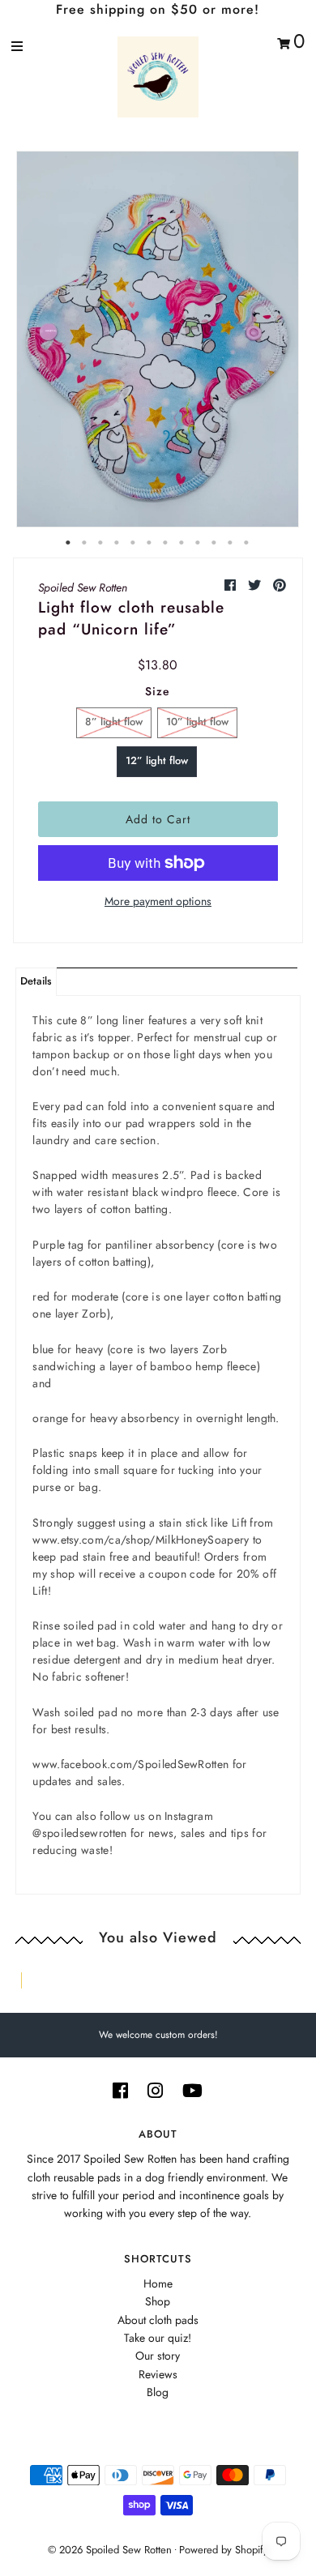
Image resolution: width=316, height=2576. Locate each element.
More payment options (158, 901)
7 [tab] (166, 543)
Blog (158, 2392)
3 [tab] (101, 543)
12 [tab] (247, 543)
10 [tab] (215, 543)
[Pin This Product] (280, 585)
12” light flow (157, 760)
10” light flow (197, 722)
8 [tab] (182, 543)
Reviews (158, 2374)
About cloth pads (158, 2320)
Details (36, 981)
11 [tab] (231, 543)
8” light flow (114, 722)
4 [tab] (117, 543)
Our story (158, 2356)
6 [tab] (150, 543)
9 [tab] (199, 543)
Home (158, 2283)
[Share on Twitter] (256, 585)
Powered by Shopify (224, 2550)
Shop (158, 2301)
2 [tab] (85, 543)
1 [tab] (69, 543)
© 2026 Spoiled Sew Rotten (110, 2550)
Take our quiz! (158, 2338)
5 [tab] (134, 543)
